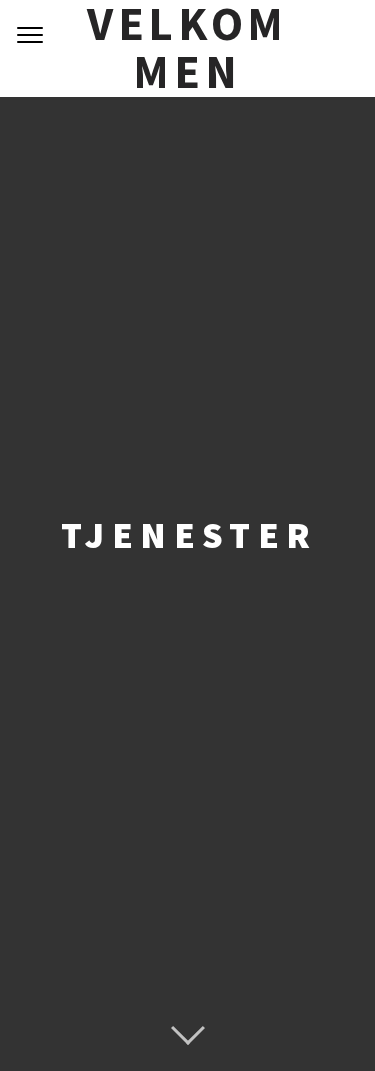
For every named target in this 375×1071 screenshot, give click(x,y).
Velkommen (187, 48)
